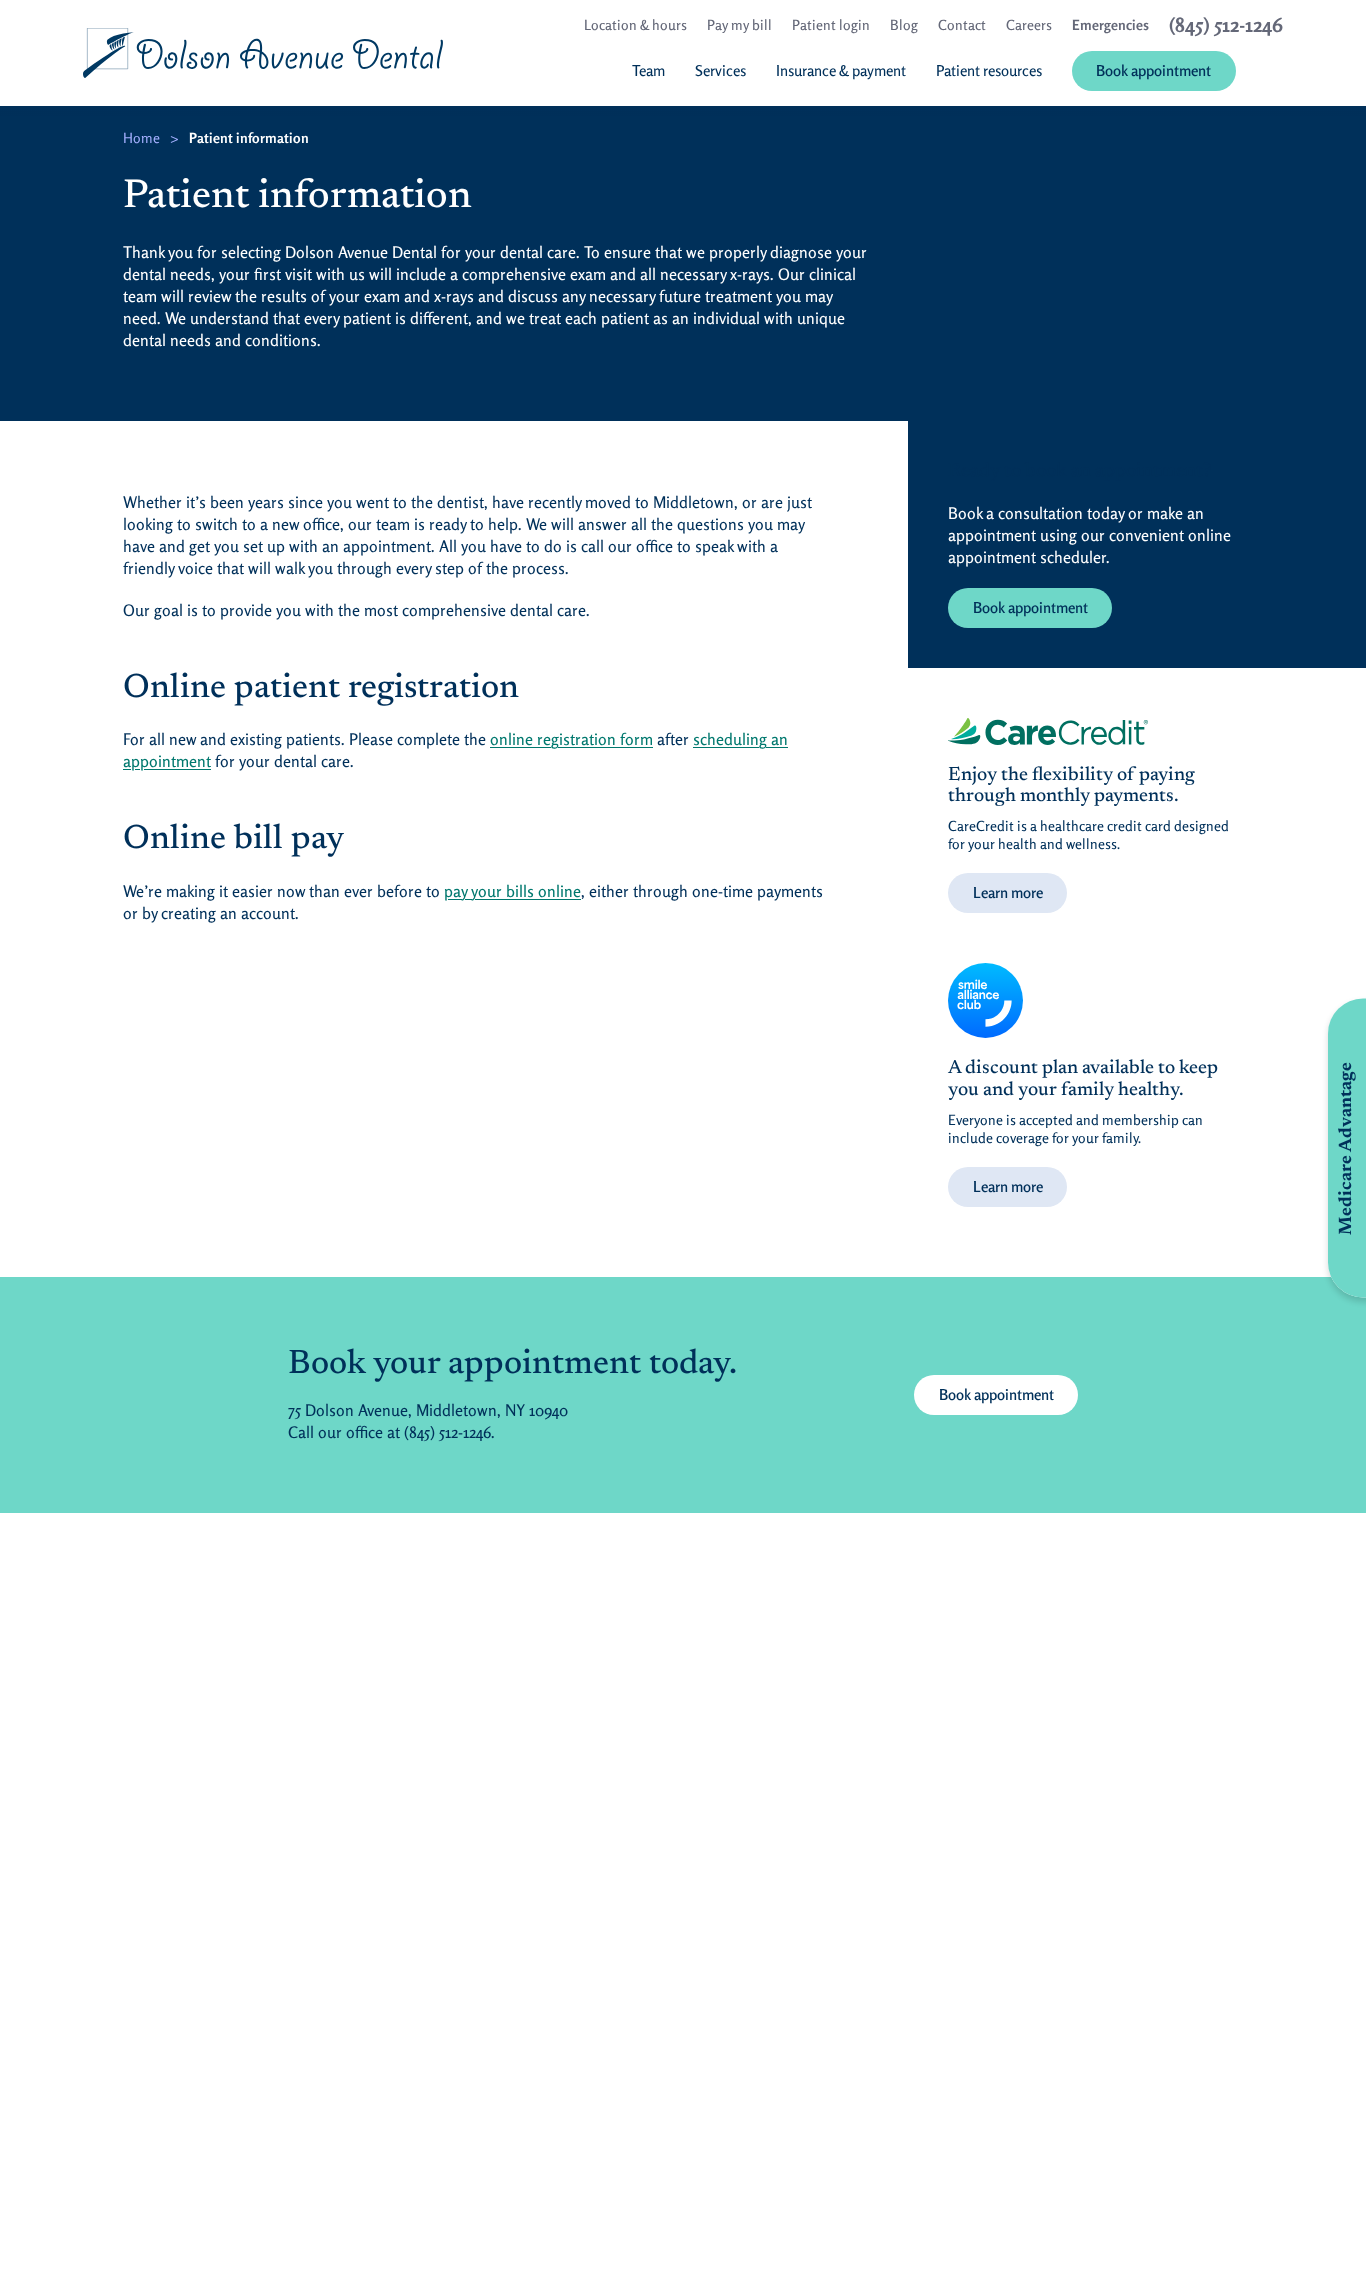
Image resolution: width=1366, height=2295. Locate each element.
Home (141, 137)
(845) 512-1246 (447, 1432)
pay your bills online (512, 891)
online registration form (571, 739)
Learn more (1008, 892)
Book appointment (1030, 607)
